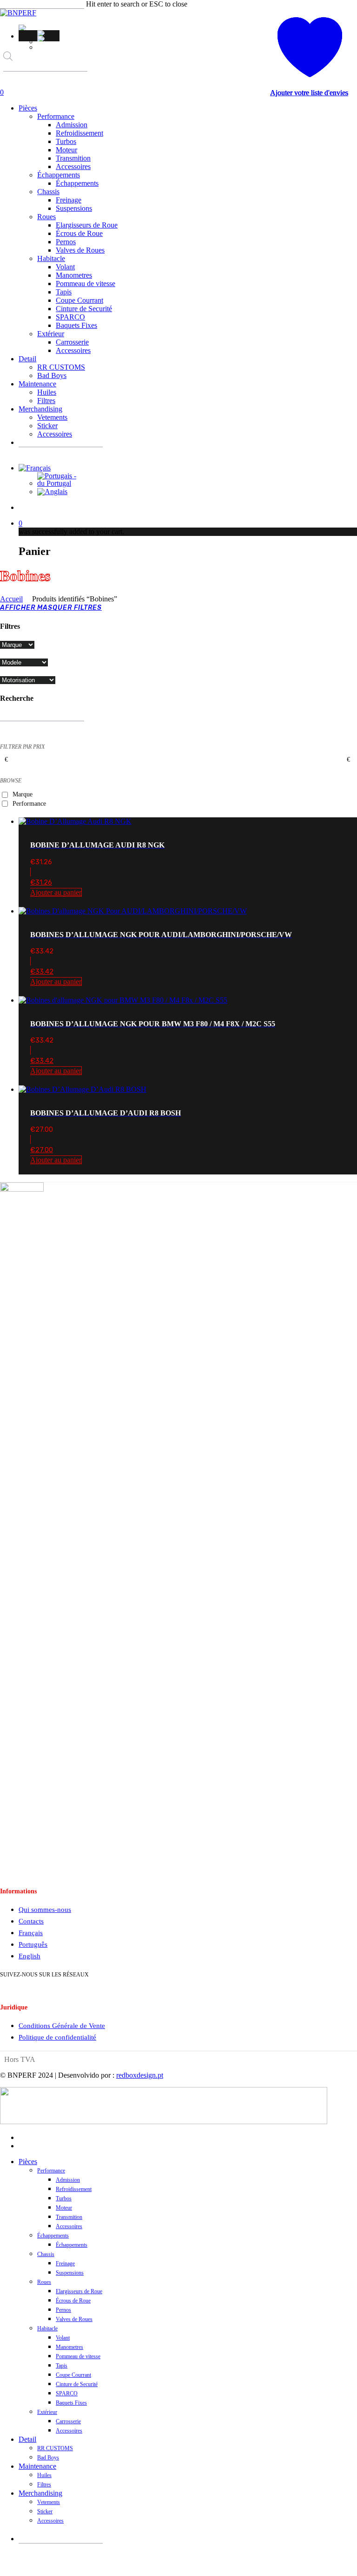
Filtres (44, 2485)
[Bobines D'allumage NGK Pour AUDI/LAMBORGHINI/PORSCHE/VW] (133, 911)
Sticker (45, 2511)
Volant (63, 2338)
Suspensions (70, 2273)
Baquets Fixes (71, 2403)
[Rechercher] (10, 80)
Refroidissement (74, 2189)
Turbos (64, 2198)
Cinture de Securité (77, 2384)
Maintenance (37, 2466)
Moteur (64, 2208)
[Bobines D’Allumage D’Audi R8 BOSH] (83, 1089)
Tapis (62, 2366)
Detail (27, 2439)
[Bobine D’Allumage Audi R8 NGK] (75, 821)
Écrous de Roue (73, 2301)
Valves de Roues (74, 2319)
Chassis (46, 2254)
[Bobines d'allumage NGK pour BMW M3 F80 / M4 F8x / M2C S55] (123, 1000)
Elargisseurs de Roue (79, 2291)
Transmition (69, 2217)
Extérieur (47, 2412)
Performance (29, 804)
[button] (23, 27)
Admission (68, 2180)
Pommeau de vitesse (78, 2356)
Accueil (11, 599)
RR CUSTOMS (55, 2448)
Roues (44, 2282)
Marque (23, 794)
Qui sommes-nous (45, 1910)
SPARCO (67, 2393)
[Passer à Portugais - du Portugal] (48, 33)
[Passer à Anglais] (48, 39)
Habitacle (47, 2328)
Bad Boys (48, 2458)
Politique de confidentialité (57, 2037)
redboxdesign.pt (140, 2075)
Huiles (44, 2475)
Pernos (63, 2310)
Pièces (28, 2162)
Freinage (65, 2263)
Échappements (53, 2236)
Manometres (69, 2347)
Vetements (49, 2502)
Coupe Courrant (73, 2375)
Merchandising (40, 2493)
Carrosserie (68, 2421)
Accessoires (69, 2226)
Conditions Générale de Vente (62, 2026)
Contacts (31, 1921)
